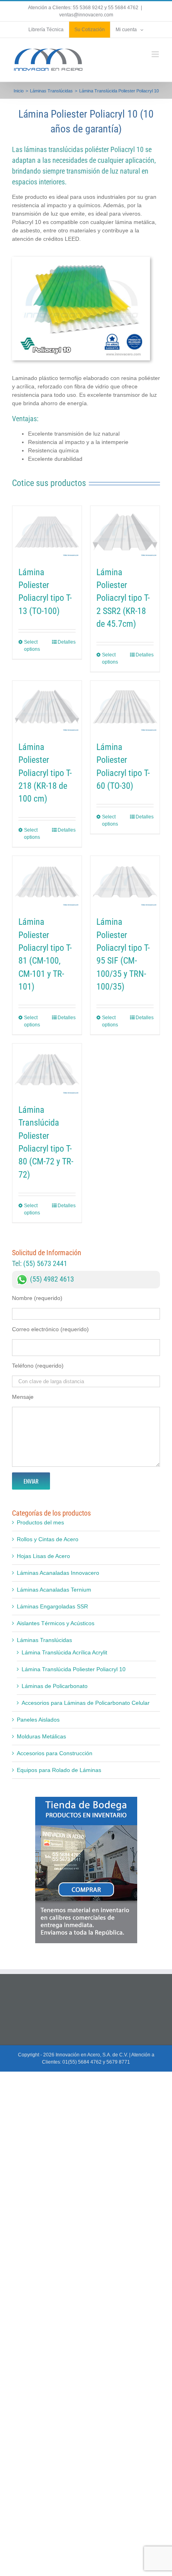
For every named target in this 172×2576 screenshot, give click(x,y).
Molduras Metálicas (41, 1736)
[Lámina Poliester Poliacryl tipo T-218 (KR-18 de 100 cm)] (47, 707)
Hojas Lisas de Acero (43, 1556)
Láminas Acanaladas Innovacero (58, 1573)
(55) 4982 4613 (52, 1279)
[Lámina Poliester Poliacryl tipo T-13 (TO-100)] (47, 532)
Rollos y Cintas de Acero (48, 1539)
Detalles (67, 642)
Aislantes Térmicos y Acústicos (56, 1623)
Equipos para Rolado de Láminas (59, 1770)
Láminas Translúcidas (44, 1640)
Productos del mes (40, 1522)
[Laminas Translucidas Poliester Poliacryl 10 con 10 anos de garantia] (81, 260)
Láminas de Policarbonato (55, 1686)
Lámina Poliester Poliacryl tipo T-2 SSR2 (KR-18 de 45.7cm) (123, 598)
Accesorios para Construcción (55, 1753)
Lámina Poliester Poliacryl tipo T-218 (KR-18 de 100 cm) (45, 773)
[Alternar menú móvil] (156, 54)
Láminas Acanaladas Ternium (54, 1590)
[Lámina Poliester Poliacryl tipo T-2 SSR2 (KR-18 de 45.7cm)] (125, 532)
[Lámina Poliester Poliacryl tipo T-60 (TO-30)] (125, 707)
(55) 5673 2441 (45, 1263)
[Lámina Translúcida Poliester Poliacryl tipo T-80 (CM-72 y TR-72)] (47, 1070)
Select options (32, 646)
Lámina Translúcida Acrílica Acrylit (64, 1652)
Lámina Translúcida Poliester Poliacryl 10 (74, 1669)
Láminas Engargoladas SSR (52, 1606)
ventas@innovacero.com (86, 15)
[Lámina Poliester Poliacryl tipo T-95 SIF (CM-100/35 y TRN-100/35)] (125, 882)
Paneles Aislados (38, 1720)
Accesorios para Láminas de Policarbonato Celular (86, 1703)
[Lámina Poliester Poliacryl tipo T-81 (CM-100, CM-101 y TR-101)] (47, 882)
